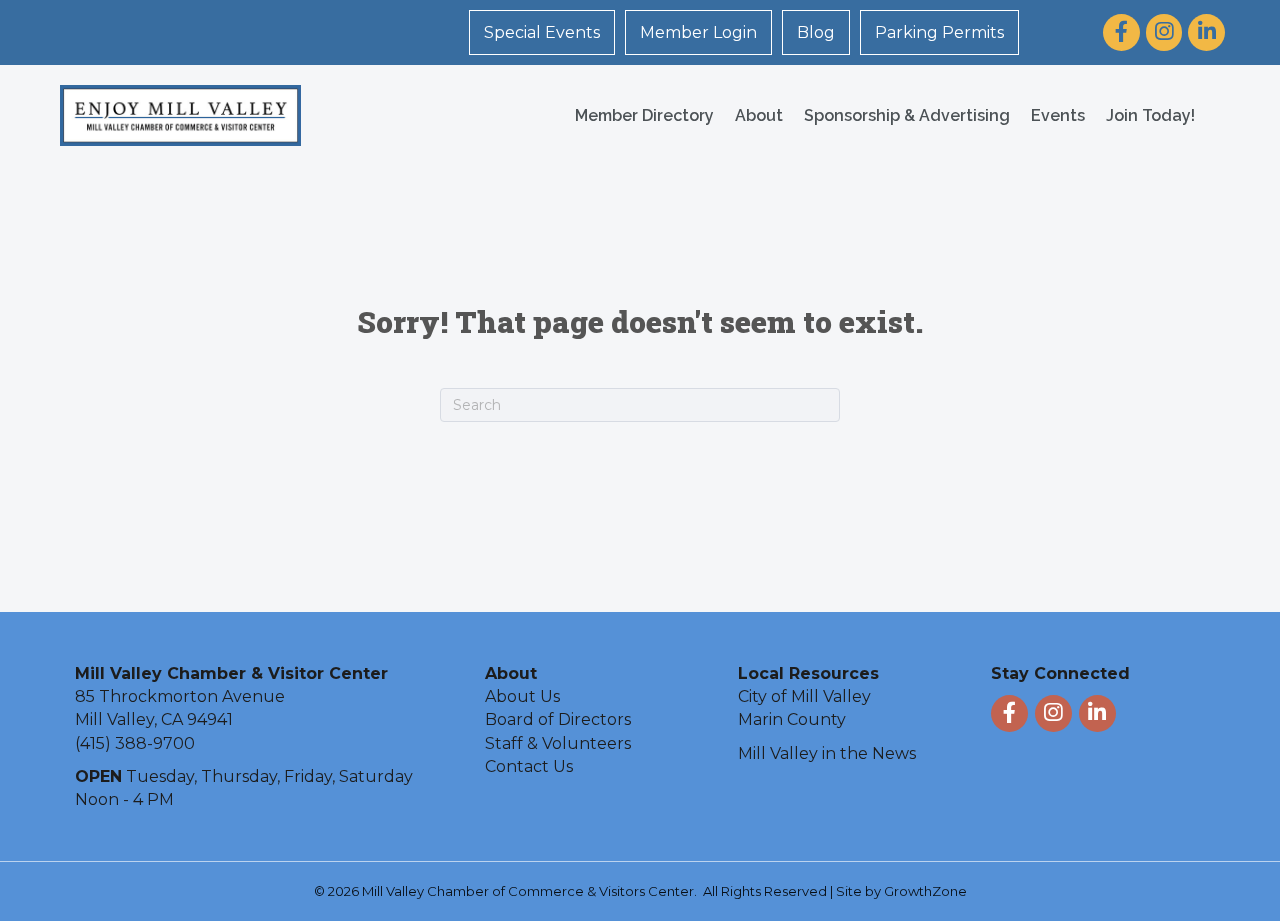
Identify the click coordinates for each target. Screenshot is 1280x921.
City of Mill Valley (804, 696)
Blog (816, 32)
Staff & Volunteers (558, 743)
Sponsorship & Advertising (907, 115)
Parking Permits (939, 32)
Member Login (698, 32)
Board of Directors (558, 719)
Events (1058, 115)
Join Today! (1150, 115)
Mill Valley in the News (827, 753)
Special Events (542, 32)
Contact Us (529, 766)
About (759, 115)
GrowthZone (925, 891)
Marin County (792, 719)
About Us (522, 696)
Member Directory (644, 115)
